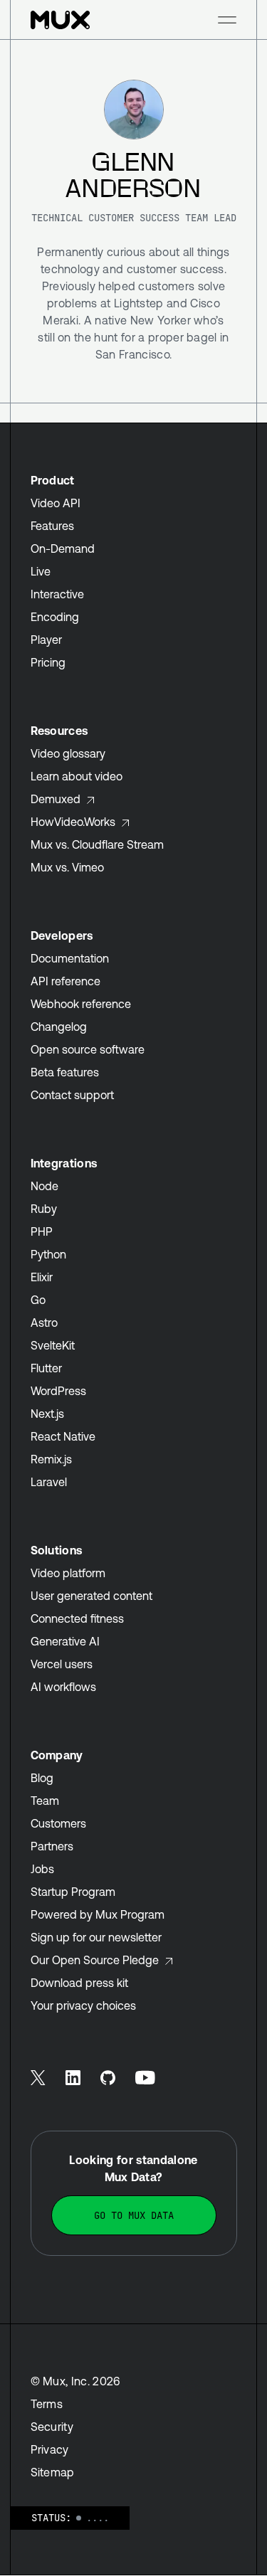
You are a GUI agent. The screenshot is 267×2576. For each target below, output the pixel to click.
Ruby (44, 1209)
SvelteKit (53, 1345)
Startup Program (73, 1892)
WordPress (58, 1391)
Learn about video (77, 776)
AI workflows (63, 1687)
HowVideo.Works (73, 822)
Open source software (88, 1049)
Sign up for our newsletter (96, 1937)
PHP (42, 1231)
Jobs (42, 1869)
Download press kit (79, 1983)
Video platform (68, 1573)
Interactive (57, 594)
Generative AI (65, 1641)
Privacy (50, 2449)
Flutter (46, 1368)
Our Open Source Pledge (95, 1960)
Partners (52, 1846)
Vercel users (62, 1664)
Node (44, 1186)
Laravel (49, 1482)
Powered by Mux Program (98, 1914)
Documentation (70, 958)
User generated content (91, 1596)
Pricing (48, 662)
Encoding (55, 617)
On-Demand (63, 548)
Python (48, 1254)
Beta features (65, 1072)
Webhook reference (81, 1004)
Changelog (59, 1027)
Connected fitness (77, 1618)
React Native (63, 1436)
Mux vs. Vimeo (67, 867)
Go (38, 1300)
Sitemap (53, 2472)
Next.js (47, 1414)
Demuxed (56, 799)
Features (52, 526)
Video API (56, 503)
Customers (58, 1823)
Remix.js (51, 1459)
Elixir (42, 1277)
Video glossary (68, 753)
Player (46, 640)
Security (52, 2427)
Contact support (72, 1095)
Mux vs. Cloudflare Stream (97, 844)
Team (45, 1801)
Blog (42, 1778)
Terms (47, 2404)
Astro (44, 1323)
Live (41, 571)
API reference (66, 981)
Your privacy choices (83, 2005)
